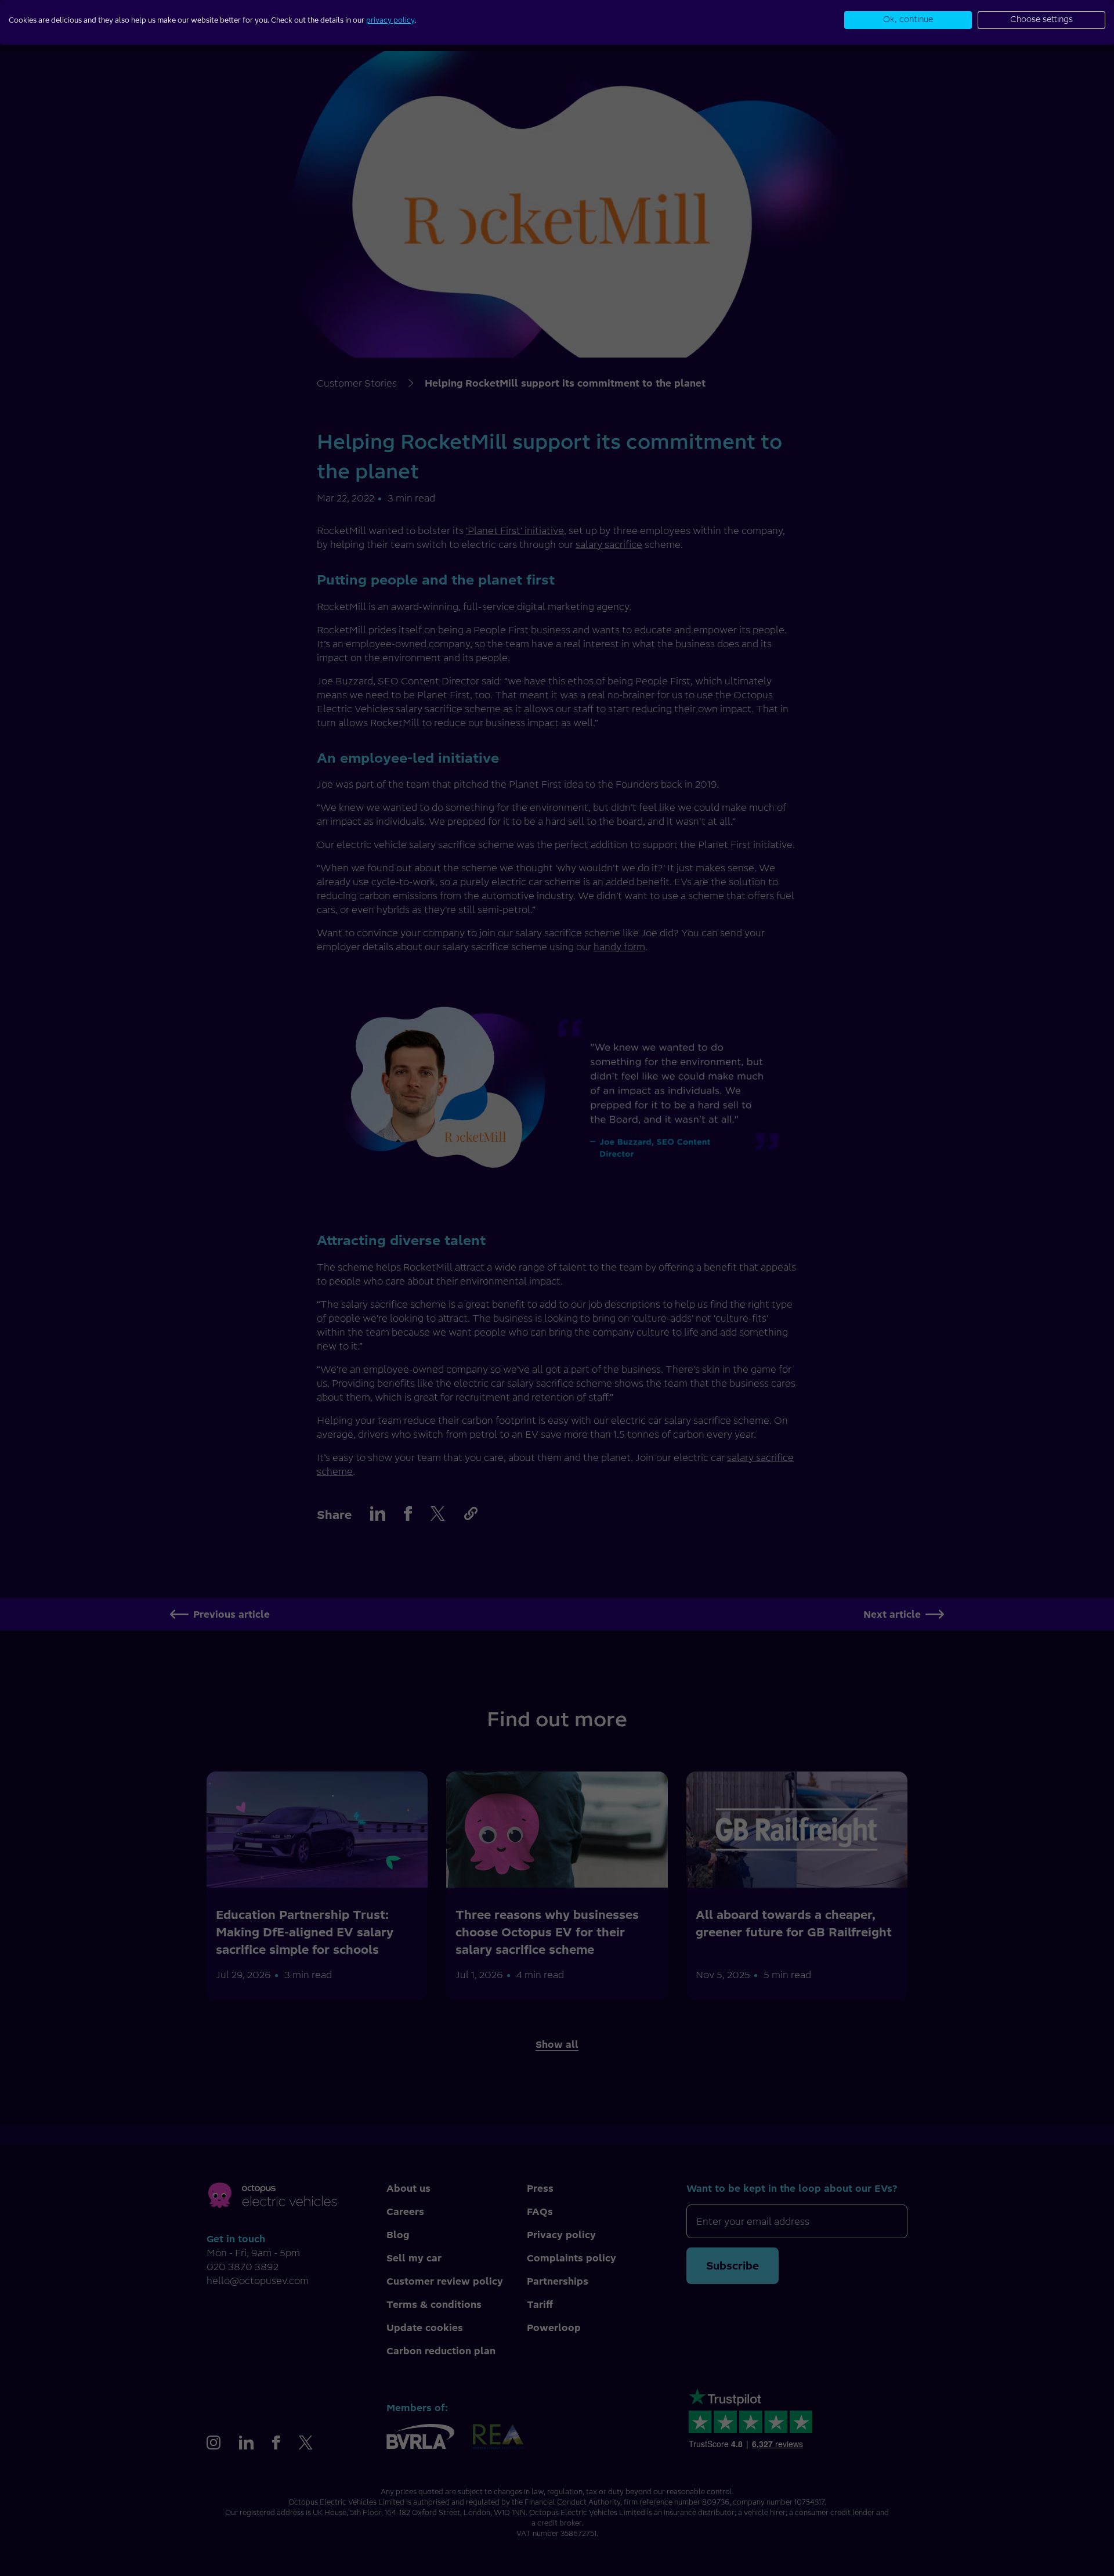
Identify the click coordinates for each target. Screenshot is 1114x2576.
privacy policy (390, 20)
